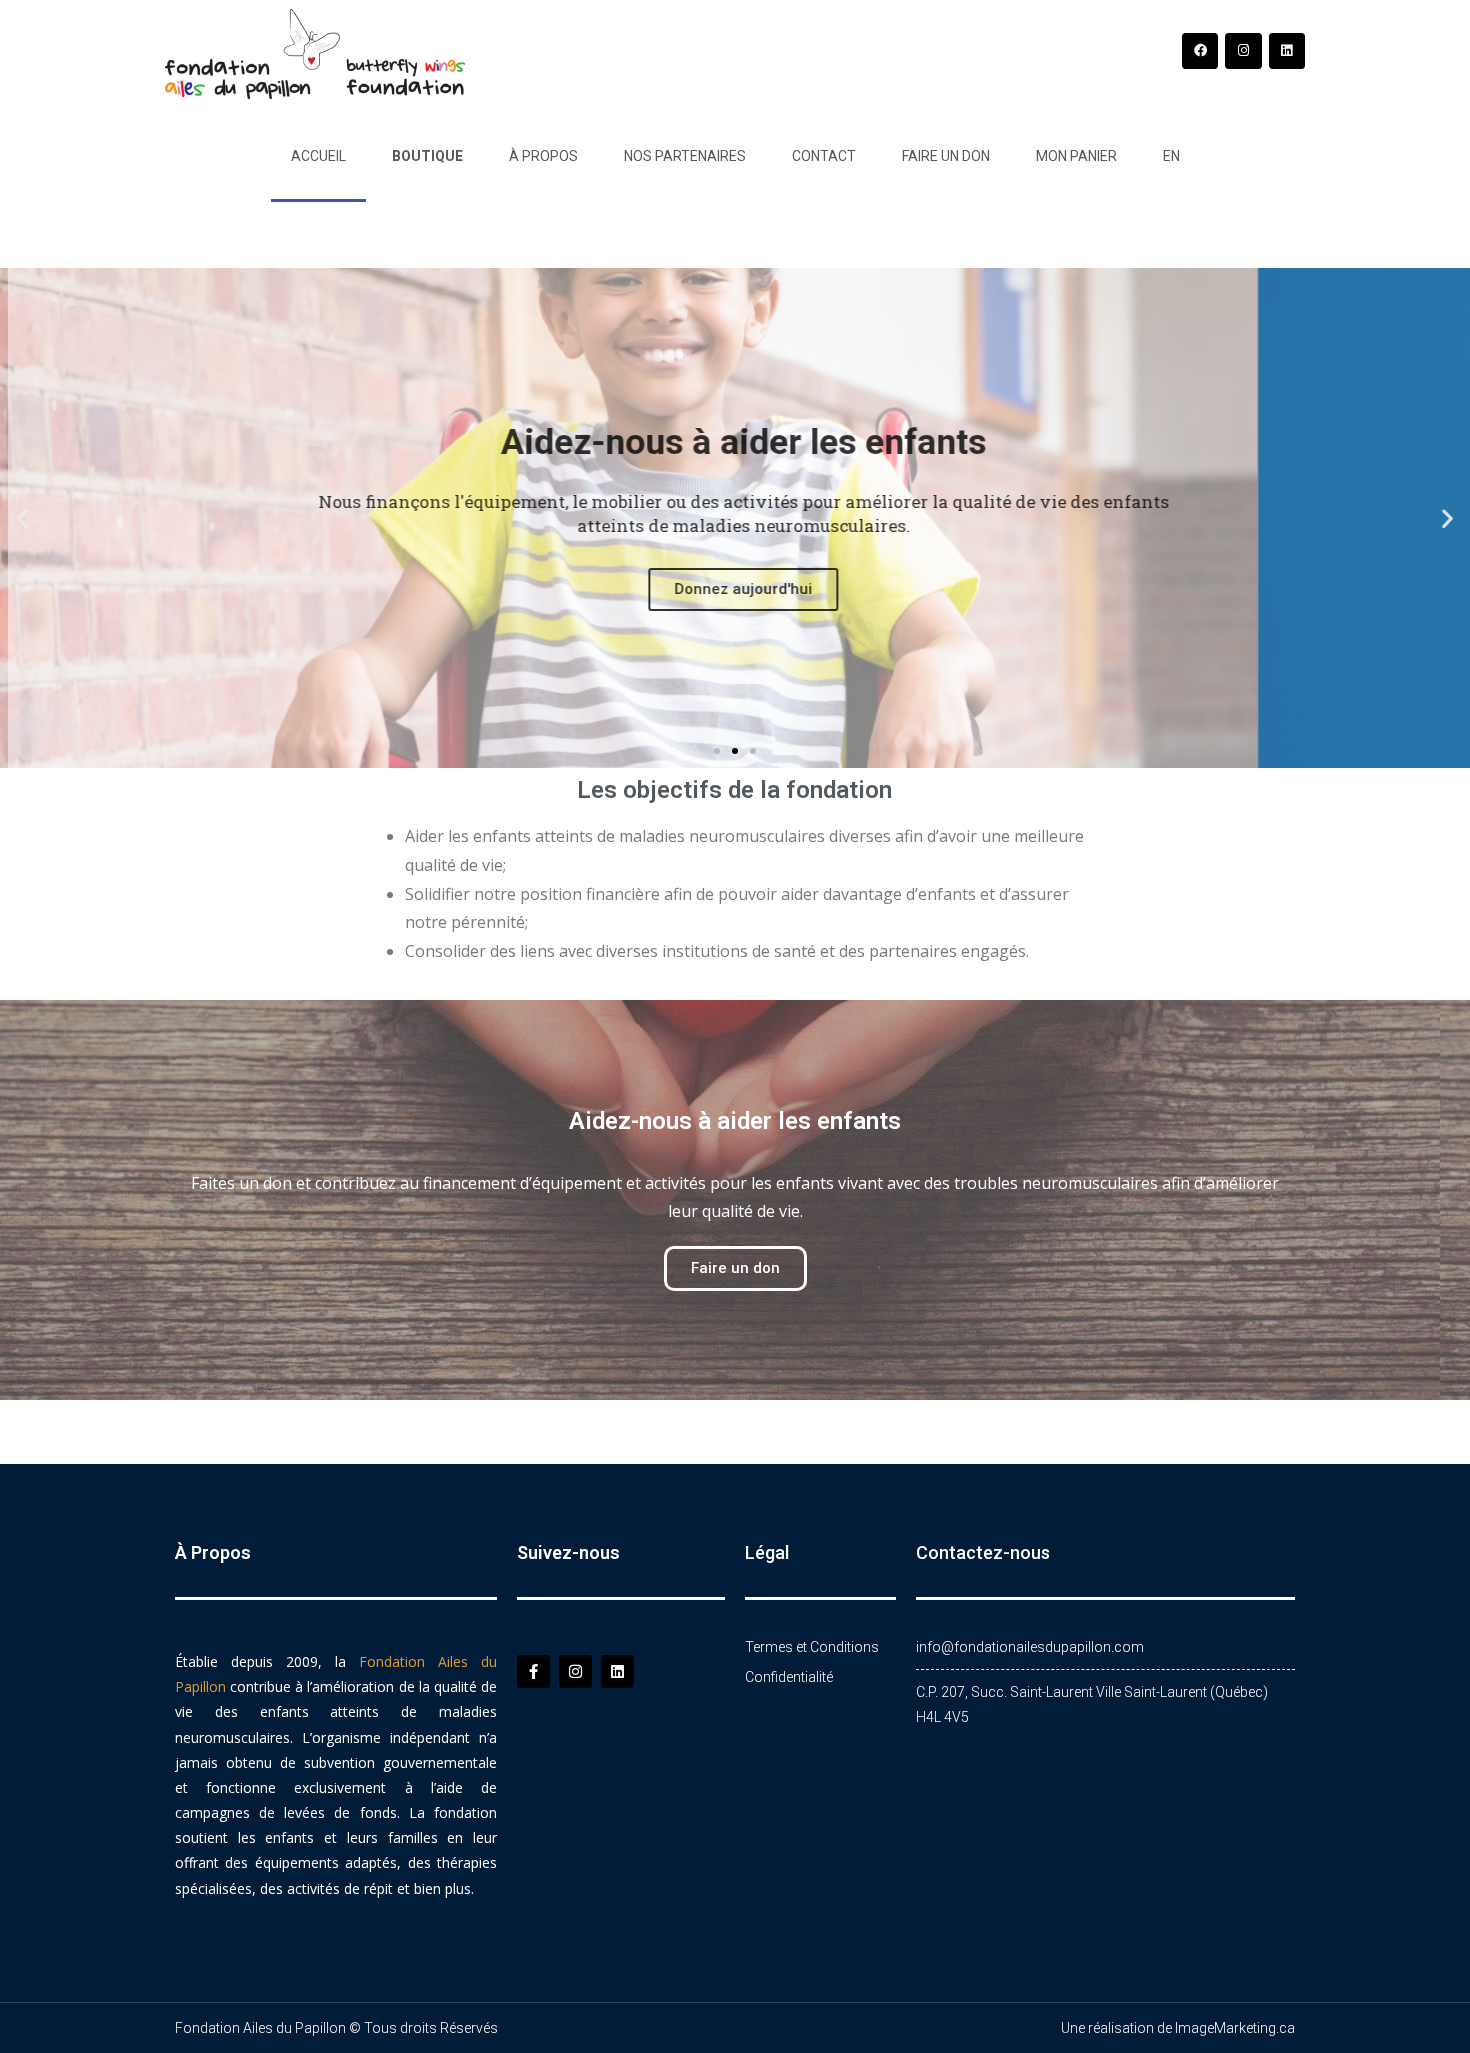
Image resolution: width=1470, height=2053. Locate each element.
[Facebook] (1200, 51)
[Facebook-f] (533, 1671)
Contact (824, 156)
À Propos (543, 156)
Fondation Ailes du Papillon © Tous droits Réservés (336, 2028)
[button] (22, 518)
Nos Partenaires (685, 156)
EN (1171, 156)
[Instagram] (1243, 51)
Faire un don (946, 156)
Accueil (318, 156)
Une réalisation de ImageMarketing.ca (1178, 2028)
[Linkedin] (1287, 51)
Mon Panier (1076, 156)
